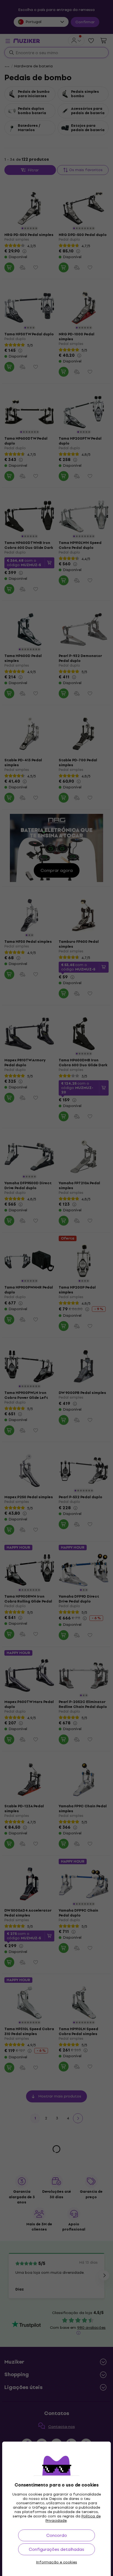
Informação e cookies (57, 2562)
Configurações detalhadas (56, 2549)
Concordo (57, 2535)
